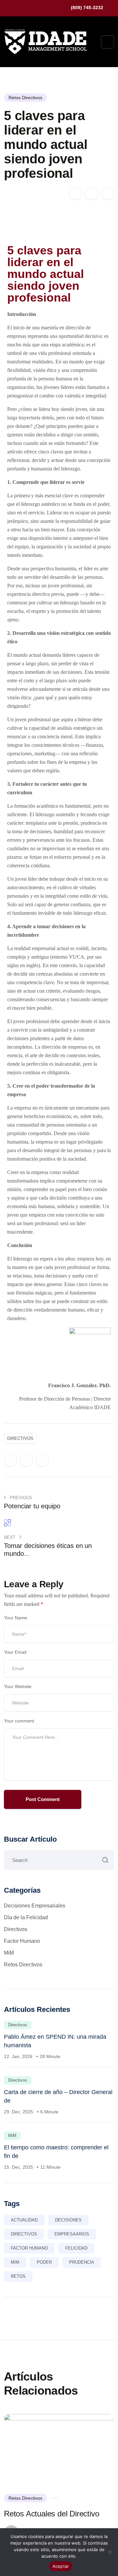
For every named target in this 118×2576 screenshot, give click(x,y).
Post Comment (43, 1799)
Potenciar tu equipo (32, 1506)
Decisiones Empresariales (35, 1906)
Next (10, 1537)
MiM (9, 1953)
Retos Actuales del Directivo (51, 2514)
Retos (18, 2276)
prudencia (82, 2262)
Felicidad (76, 2248)
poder (44, 2262)
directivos (20, 1438)
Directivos (16, 1929)
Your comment (19, 1721)
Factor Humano (22, 1941)
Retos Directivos (25, 98)
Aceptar (61, 2566)
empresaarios (72, 2234)
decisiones (68, 2220)
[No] (110, 2552)
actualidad (24, 2220)
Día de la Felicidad (26, 1917)
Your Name (16, 1618)
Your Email (15, 1652)
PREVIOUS (20, 1498)
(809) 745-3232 (87, 8)
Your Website (18, 1686)
